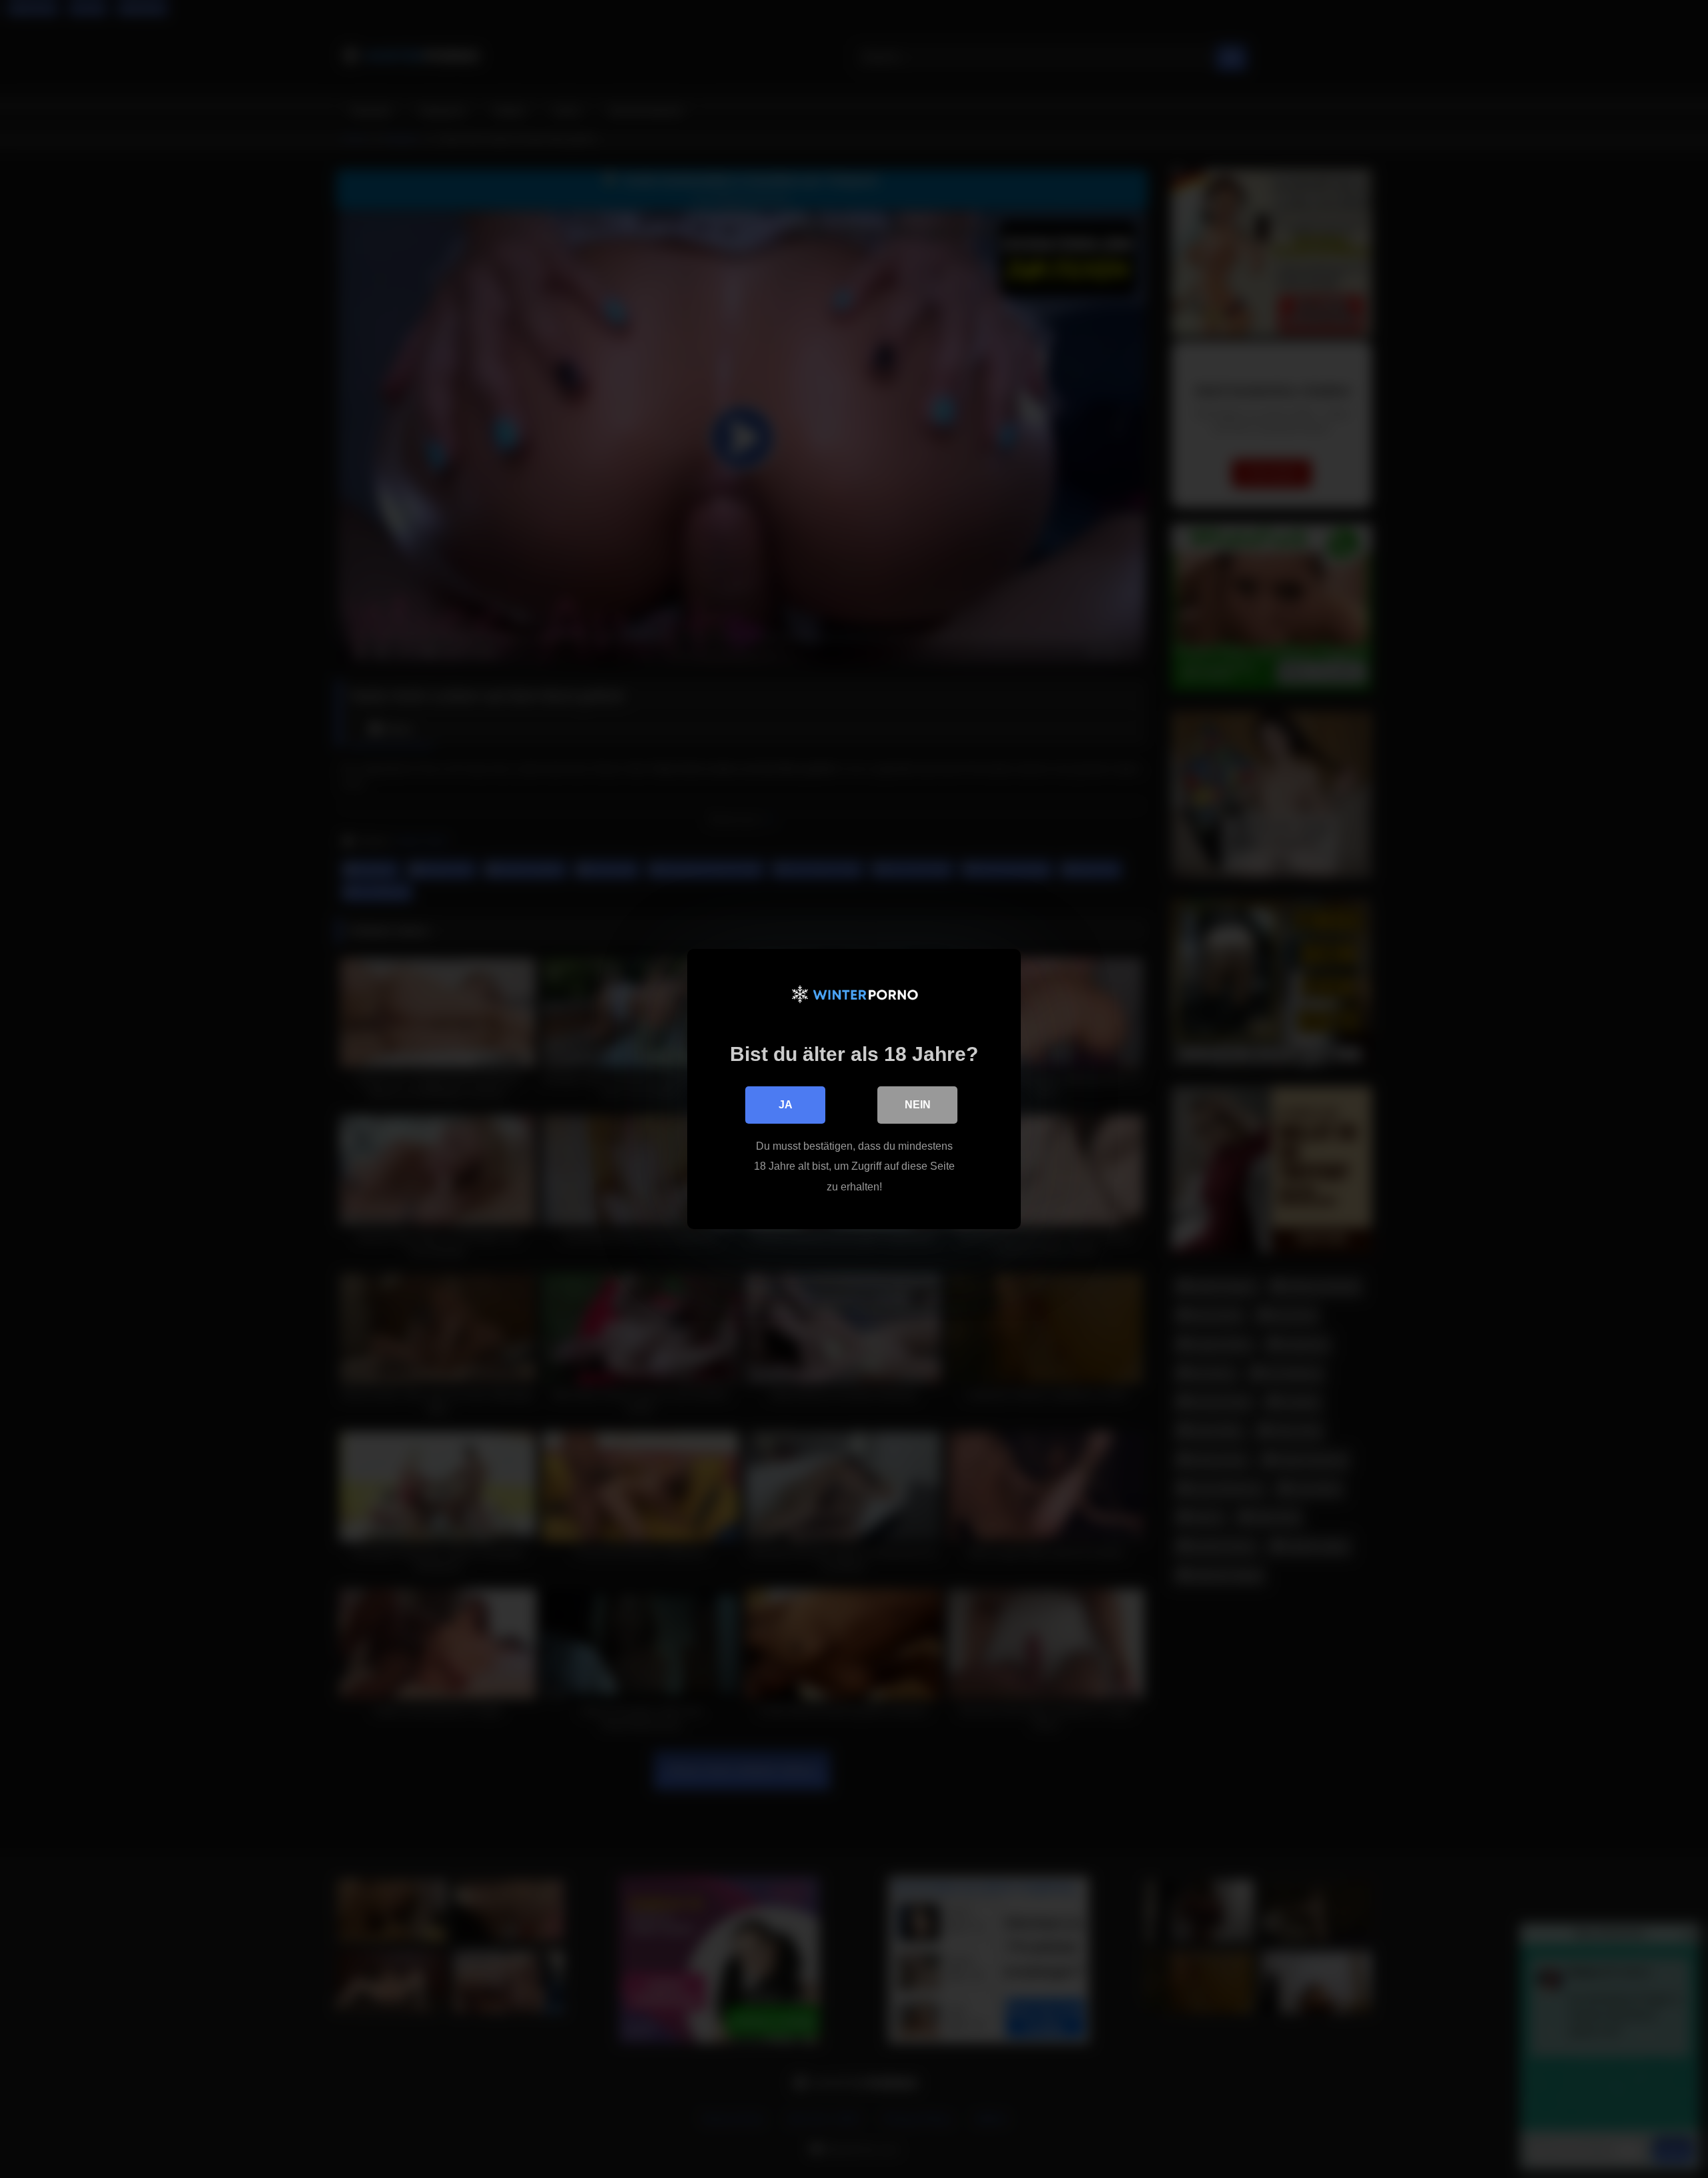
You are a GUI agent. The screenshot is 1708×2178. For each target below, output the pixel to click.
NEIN (918, 1105)
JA (786, 1105)
